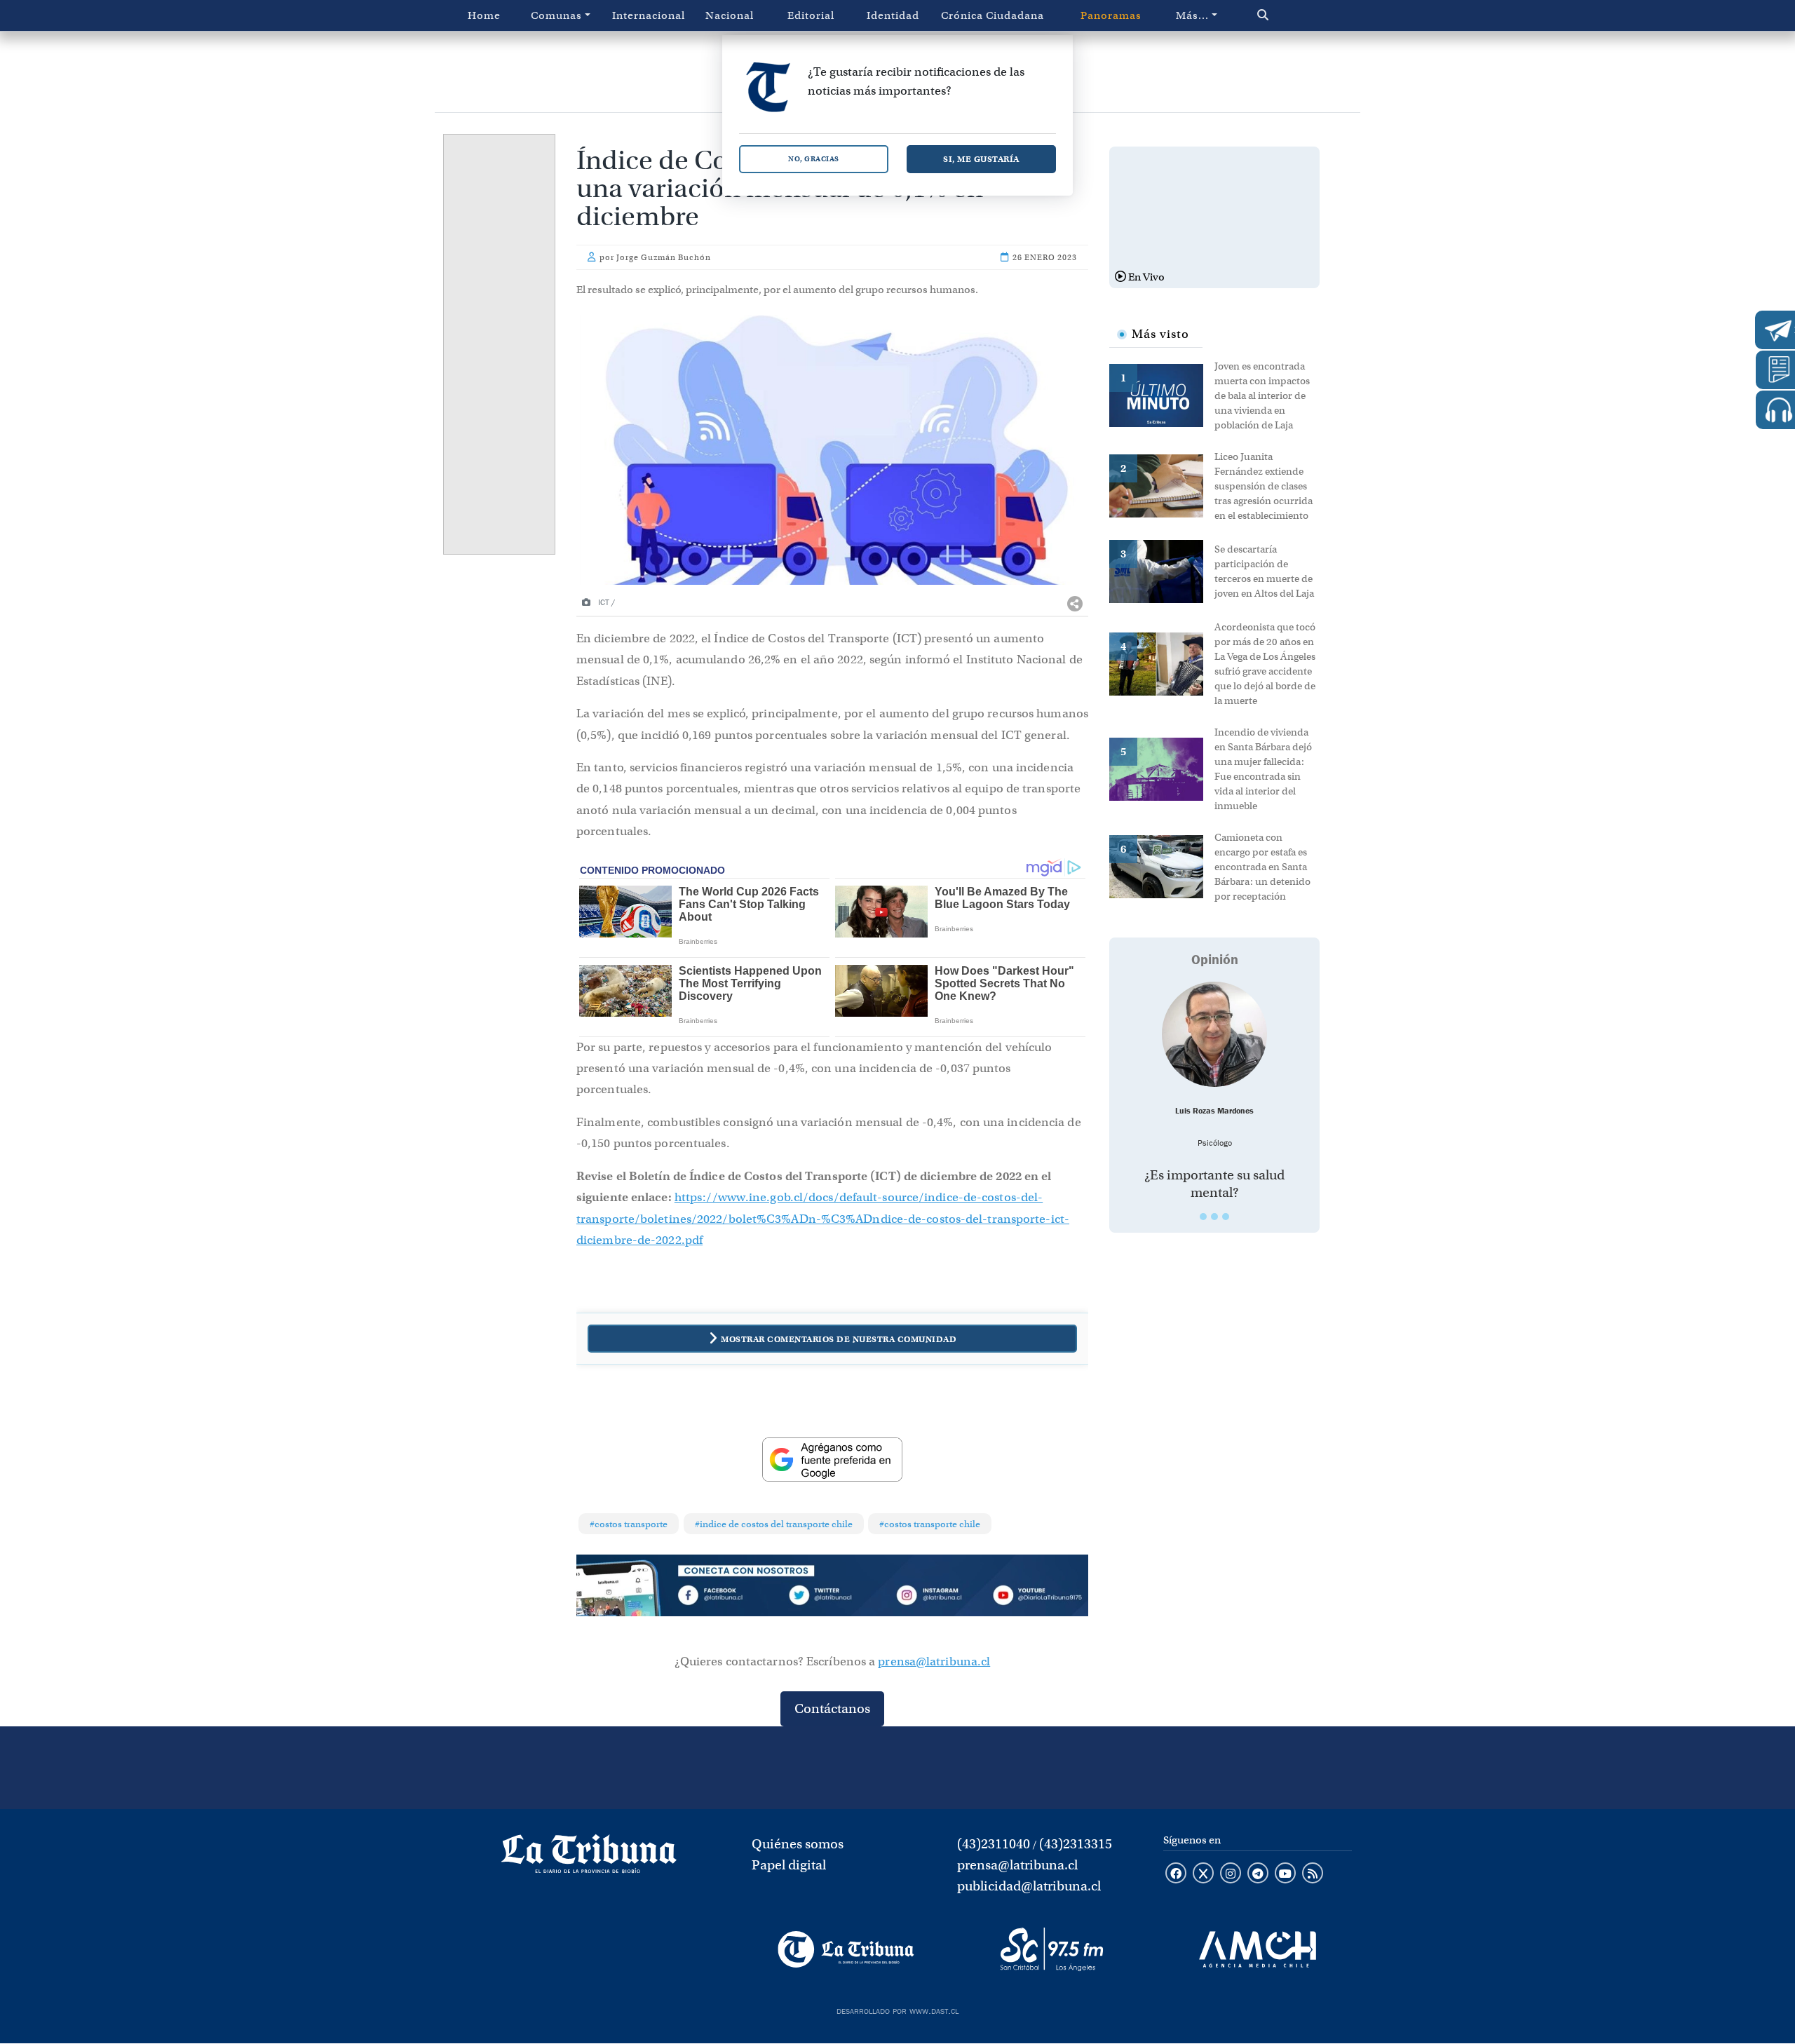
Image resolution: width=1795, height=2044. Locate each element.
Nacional (730, 15)
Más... (1192, 15)
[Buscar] (1293, 15)
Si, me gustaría (981, 159)
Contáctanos (832, 1708)
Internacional (649, 15)
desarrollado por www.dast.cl (897, 2010)
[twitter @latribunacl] (1203, 1874)
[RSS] (1313, 1874)
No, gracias (814, 159)
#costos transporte (629, 1524)
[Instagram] (935, 1597)
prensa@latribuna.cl (934, 1661)
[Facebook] (730, 1597)
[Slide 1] (1203, 1217)
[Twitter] (832, 1597)
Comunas (556, 15)
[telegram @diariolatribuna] (1258, 1874)
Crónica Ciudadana (993, 15)
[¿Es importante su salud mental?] (1214, 1034)
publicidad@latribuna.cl (1029, 1886)
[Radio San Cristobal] (1051, 1949)
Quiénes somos (798, 1844)
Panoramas (1111, 15)
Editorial (811, 15)
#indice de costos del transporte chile (774, 1524)
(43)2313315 (1076, 1844)
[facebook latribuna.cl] (1176, 1874)
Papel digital (789, 1865)
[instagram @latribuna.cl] (1231, 1874)
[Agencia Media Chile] (1258, 1949)
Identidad (893, 15)
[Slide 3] (1226, 1217)
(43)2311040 (994, 1844)
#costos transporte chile (930, 1524)
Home (484, 15)
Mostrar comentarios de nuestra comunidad (839, 1339)
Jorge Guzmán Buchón (664, 257)
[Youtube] (1037, 1597)
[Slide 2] (1214, 1217)
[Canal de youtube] (1285, 1874)
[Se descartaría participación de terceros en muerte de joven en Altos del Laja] (1162, 570)
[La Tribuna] (846, 1949)
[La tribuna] (589, 1858)
